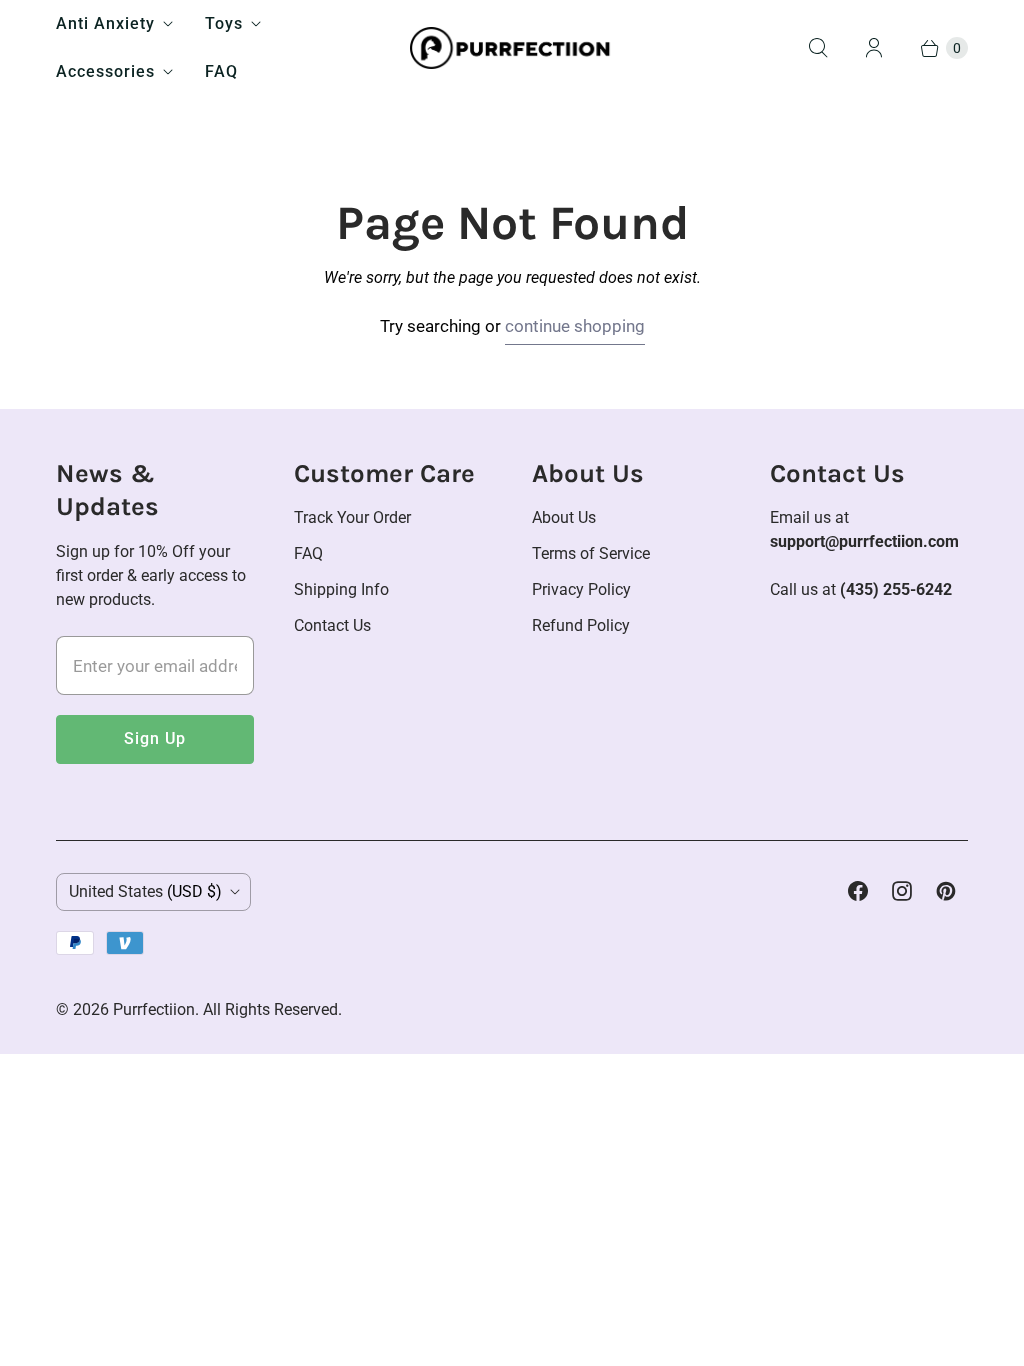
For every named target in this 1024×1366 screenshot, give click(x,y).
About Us (564, 517)
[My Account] (874, 48)
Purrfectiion (154, 1009)
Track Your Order (352, 517)
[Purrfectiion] (512, 48)
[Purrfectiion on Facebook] (858, 891)
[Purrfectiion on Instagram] (902, 891)
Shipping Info (341, 589)
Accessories (105, 71)
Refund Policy (581, 625)
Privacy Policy (581, 589)
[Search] (818, 48)
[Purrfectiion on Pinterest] (946, 891)
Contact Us (332, 625)
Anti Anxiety (105, 23)
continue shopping (575, 326)
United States (145, 891)
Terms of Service (591, 553)
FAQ (221, 71)
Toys (224, 23)
